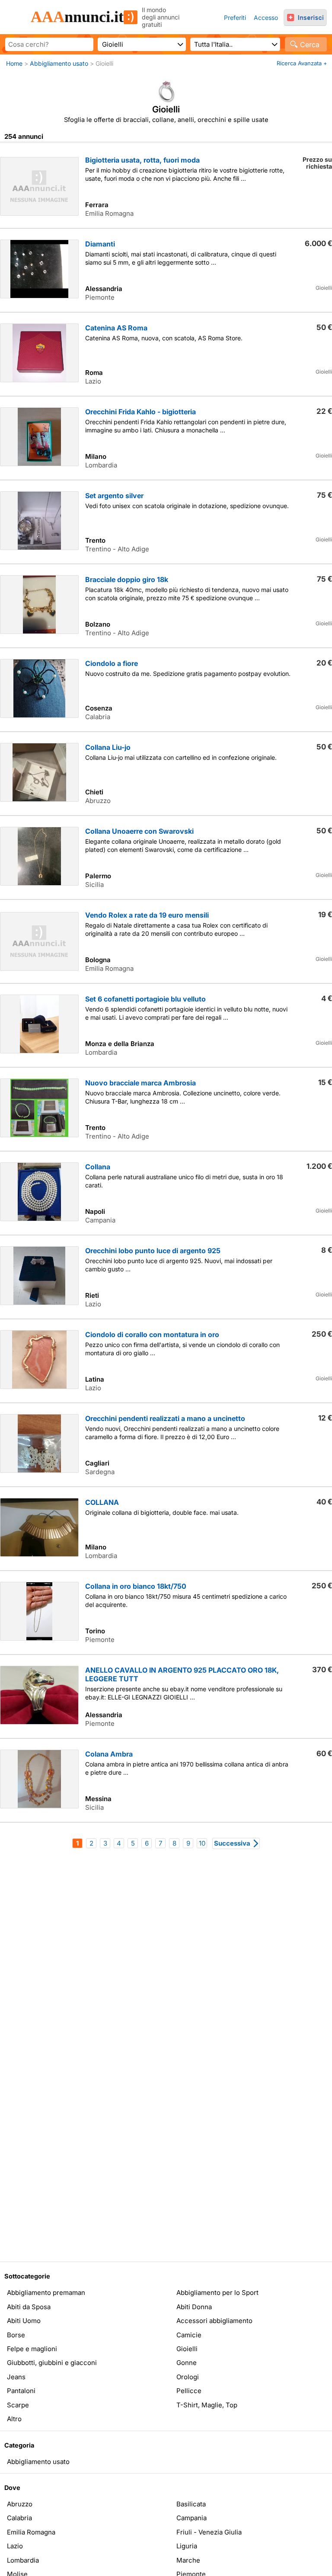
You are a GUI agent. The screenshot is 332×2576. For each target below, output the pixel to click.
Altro (14, 2419)
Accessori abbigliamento (214, 2321)
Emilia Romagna (31, 2532)
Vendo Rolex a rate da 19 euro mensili (147, 915)
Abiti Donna (194, 2307)
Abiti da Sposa (29, 2307)
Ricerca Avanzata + (302, 63)
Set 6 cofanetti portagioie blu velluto (145, 999)
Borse (16, 2335)
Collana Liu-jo (108, 747)
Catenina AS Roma (116, 328)
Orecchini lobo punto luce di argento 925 (153, 1251)
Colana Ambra (109, 1754)
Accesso (266, 18)
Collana (98, 1167)
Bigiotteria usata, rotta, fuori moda (142, 160)
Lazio (15, 2546)
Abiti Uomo (24, 2321)
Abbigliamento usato (59, 63)
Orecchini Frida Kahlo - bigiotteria (140, 412)
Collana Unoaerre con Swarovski (139, 831)
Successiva (232, 1843)
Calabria (19, 2518)
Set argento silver (114, 496)
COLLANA (102, 1502)
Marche (188, 2560)
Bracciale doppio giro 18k (127, 579)
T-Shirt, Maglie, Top (207, 2405)
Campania (192, 2518)
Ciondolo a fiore (112, 663)
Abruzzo (20, 2504)
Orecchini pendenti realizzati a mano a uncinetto (165, 1418)
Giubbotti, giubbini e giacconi (52, 2363)
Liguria (187, 2546)
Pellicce (189, 2391)
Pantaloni (21, 2391)
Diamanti (100, 244)
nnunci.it (77, 17)
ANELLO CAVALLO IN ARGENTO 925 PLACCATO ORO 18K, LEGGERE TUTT (182, 1674)
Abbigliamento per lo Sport (217, 2293)
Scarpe (18, 2405)
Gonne (187, 2363)
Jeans (16, 2377)
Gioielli (187, 2349)
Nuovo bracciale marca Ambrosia (140, 1083)
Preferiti (235, 18)
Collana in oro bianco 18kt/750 (136, 1586)
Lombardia (23, 2560)
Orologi (188, 2377)
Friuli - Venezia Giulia (209, 2532)
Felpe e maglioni (32, 2349)
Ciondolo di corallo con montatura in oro (152, 1334)
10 (202, 1843)
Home (14, 63)
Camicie (189, 2335)
